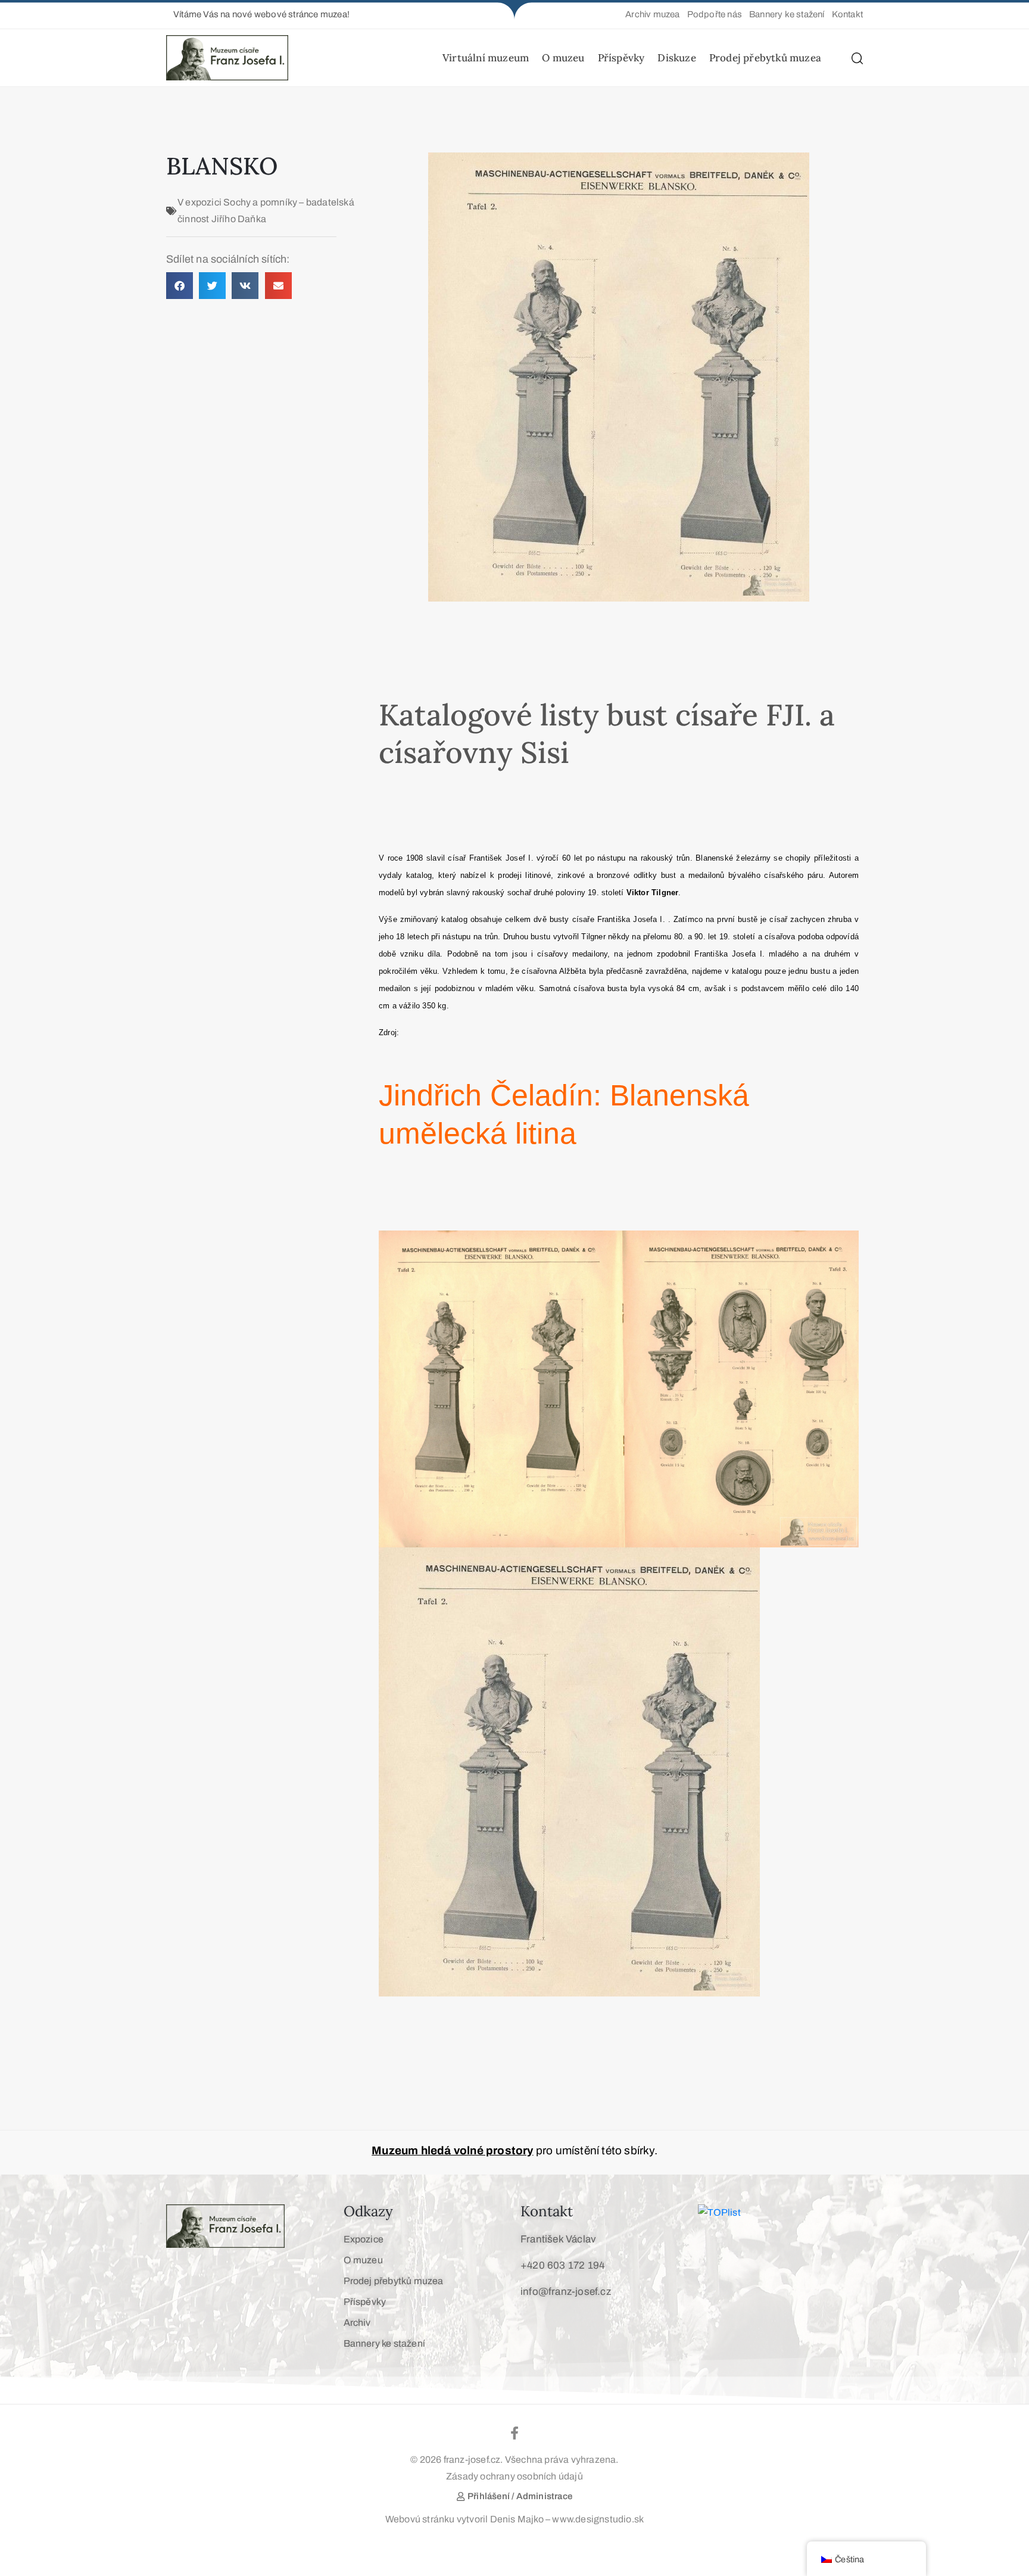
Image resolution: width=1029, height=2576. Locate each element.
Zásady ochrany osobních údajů (514, 2476)
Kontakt (547, 2211)
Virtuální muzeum (486, 58)
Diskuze (676, 58)
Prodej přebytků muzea (765, 58)
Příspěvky (621, 58)
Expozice (364, 2239)
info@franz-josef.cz (566, 2292)
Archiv (357, 2323)
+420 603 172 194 (562, 2265)
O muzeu (563, 58)
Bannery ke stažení (385, 2343)
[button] (258, 15)
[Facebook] (514, 2433)
